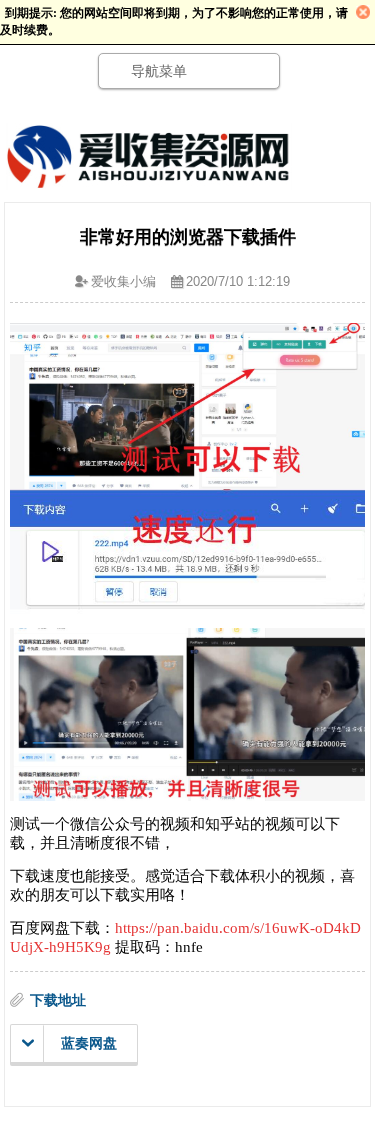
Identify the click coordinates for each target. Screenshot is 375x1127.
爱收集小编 (123, 281)
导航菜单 (159, 71)
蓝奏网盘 (89, 1043)
